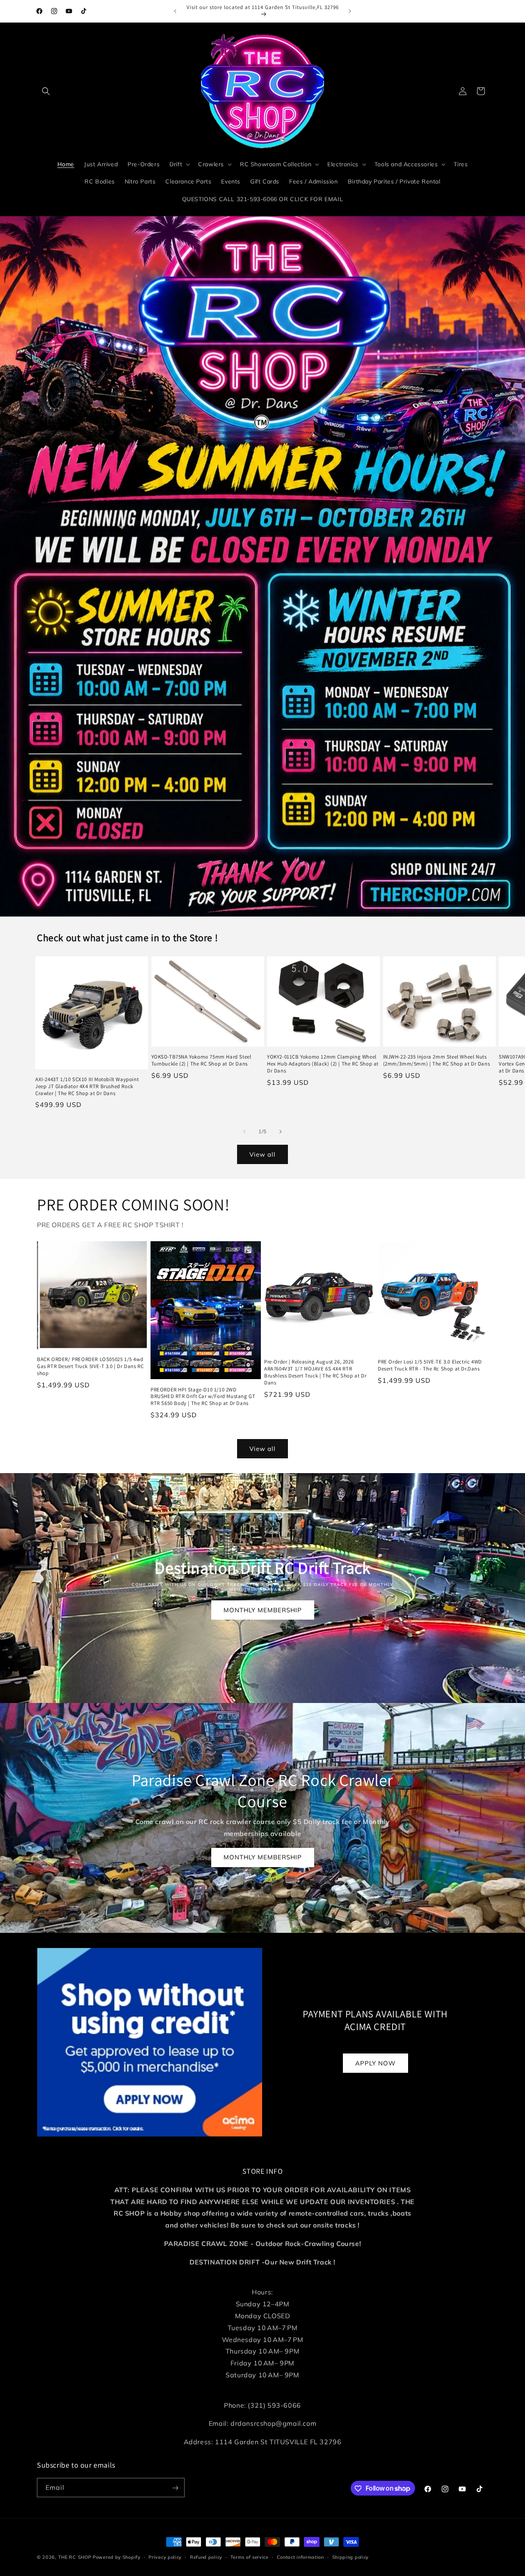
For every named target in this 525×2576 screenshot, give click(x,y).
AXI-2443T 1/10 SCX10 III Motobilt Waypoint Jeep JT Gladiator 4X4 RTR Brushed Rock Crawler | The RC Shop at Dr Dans (87, 1086)
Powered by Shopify (117, 2557)
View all (262, 1154)
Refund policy (206, 2557)
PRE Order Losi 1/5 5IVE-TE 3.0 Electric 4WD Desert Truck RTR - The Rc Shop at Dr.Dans (430, 1365)
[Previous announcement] (175, 11)
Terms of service (250, 2557)
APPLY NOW (375, 2063)
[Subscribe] (175, 2488)
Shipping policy (351, 2557)
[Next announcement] (350, 11)
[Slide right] (281, 1132)
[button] (46, 91)
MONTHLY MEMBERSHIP (263, 1610)
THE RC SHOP (75, 2557)
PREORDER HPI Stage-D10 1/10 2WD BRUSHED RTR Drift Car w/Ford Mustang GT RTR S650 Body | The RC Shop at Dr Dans (203, 1397)
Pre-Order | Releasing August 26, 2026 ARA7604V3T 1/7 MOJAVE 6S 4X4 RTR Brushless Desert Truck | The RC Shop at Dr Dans (315, 1372)
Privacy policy (165, 2557)
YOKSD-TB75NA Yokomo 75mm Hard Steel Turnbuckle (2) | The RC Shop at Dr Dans (201, 1060)
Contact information (300, 2557)
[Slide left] (244, 1132)
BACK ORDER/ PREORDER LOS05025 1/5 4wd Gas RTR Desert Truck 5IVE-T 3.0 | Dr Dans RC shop (90, 1366)
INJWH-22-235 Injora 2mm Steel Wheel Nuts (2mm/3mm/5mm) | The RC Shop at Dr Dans (437, 1060)
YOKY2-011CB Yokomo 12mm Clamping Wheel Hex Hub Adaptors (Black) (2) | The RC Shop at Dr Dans (323, 1064)
